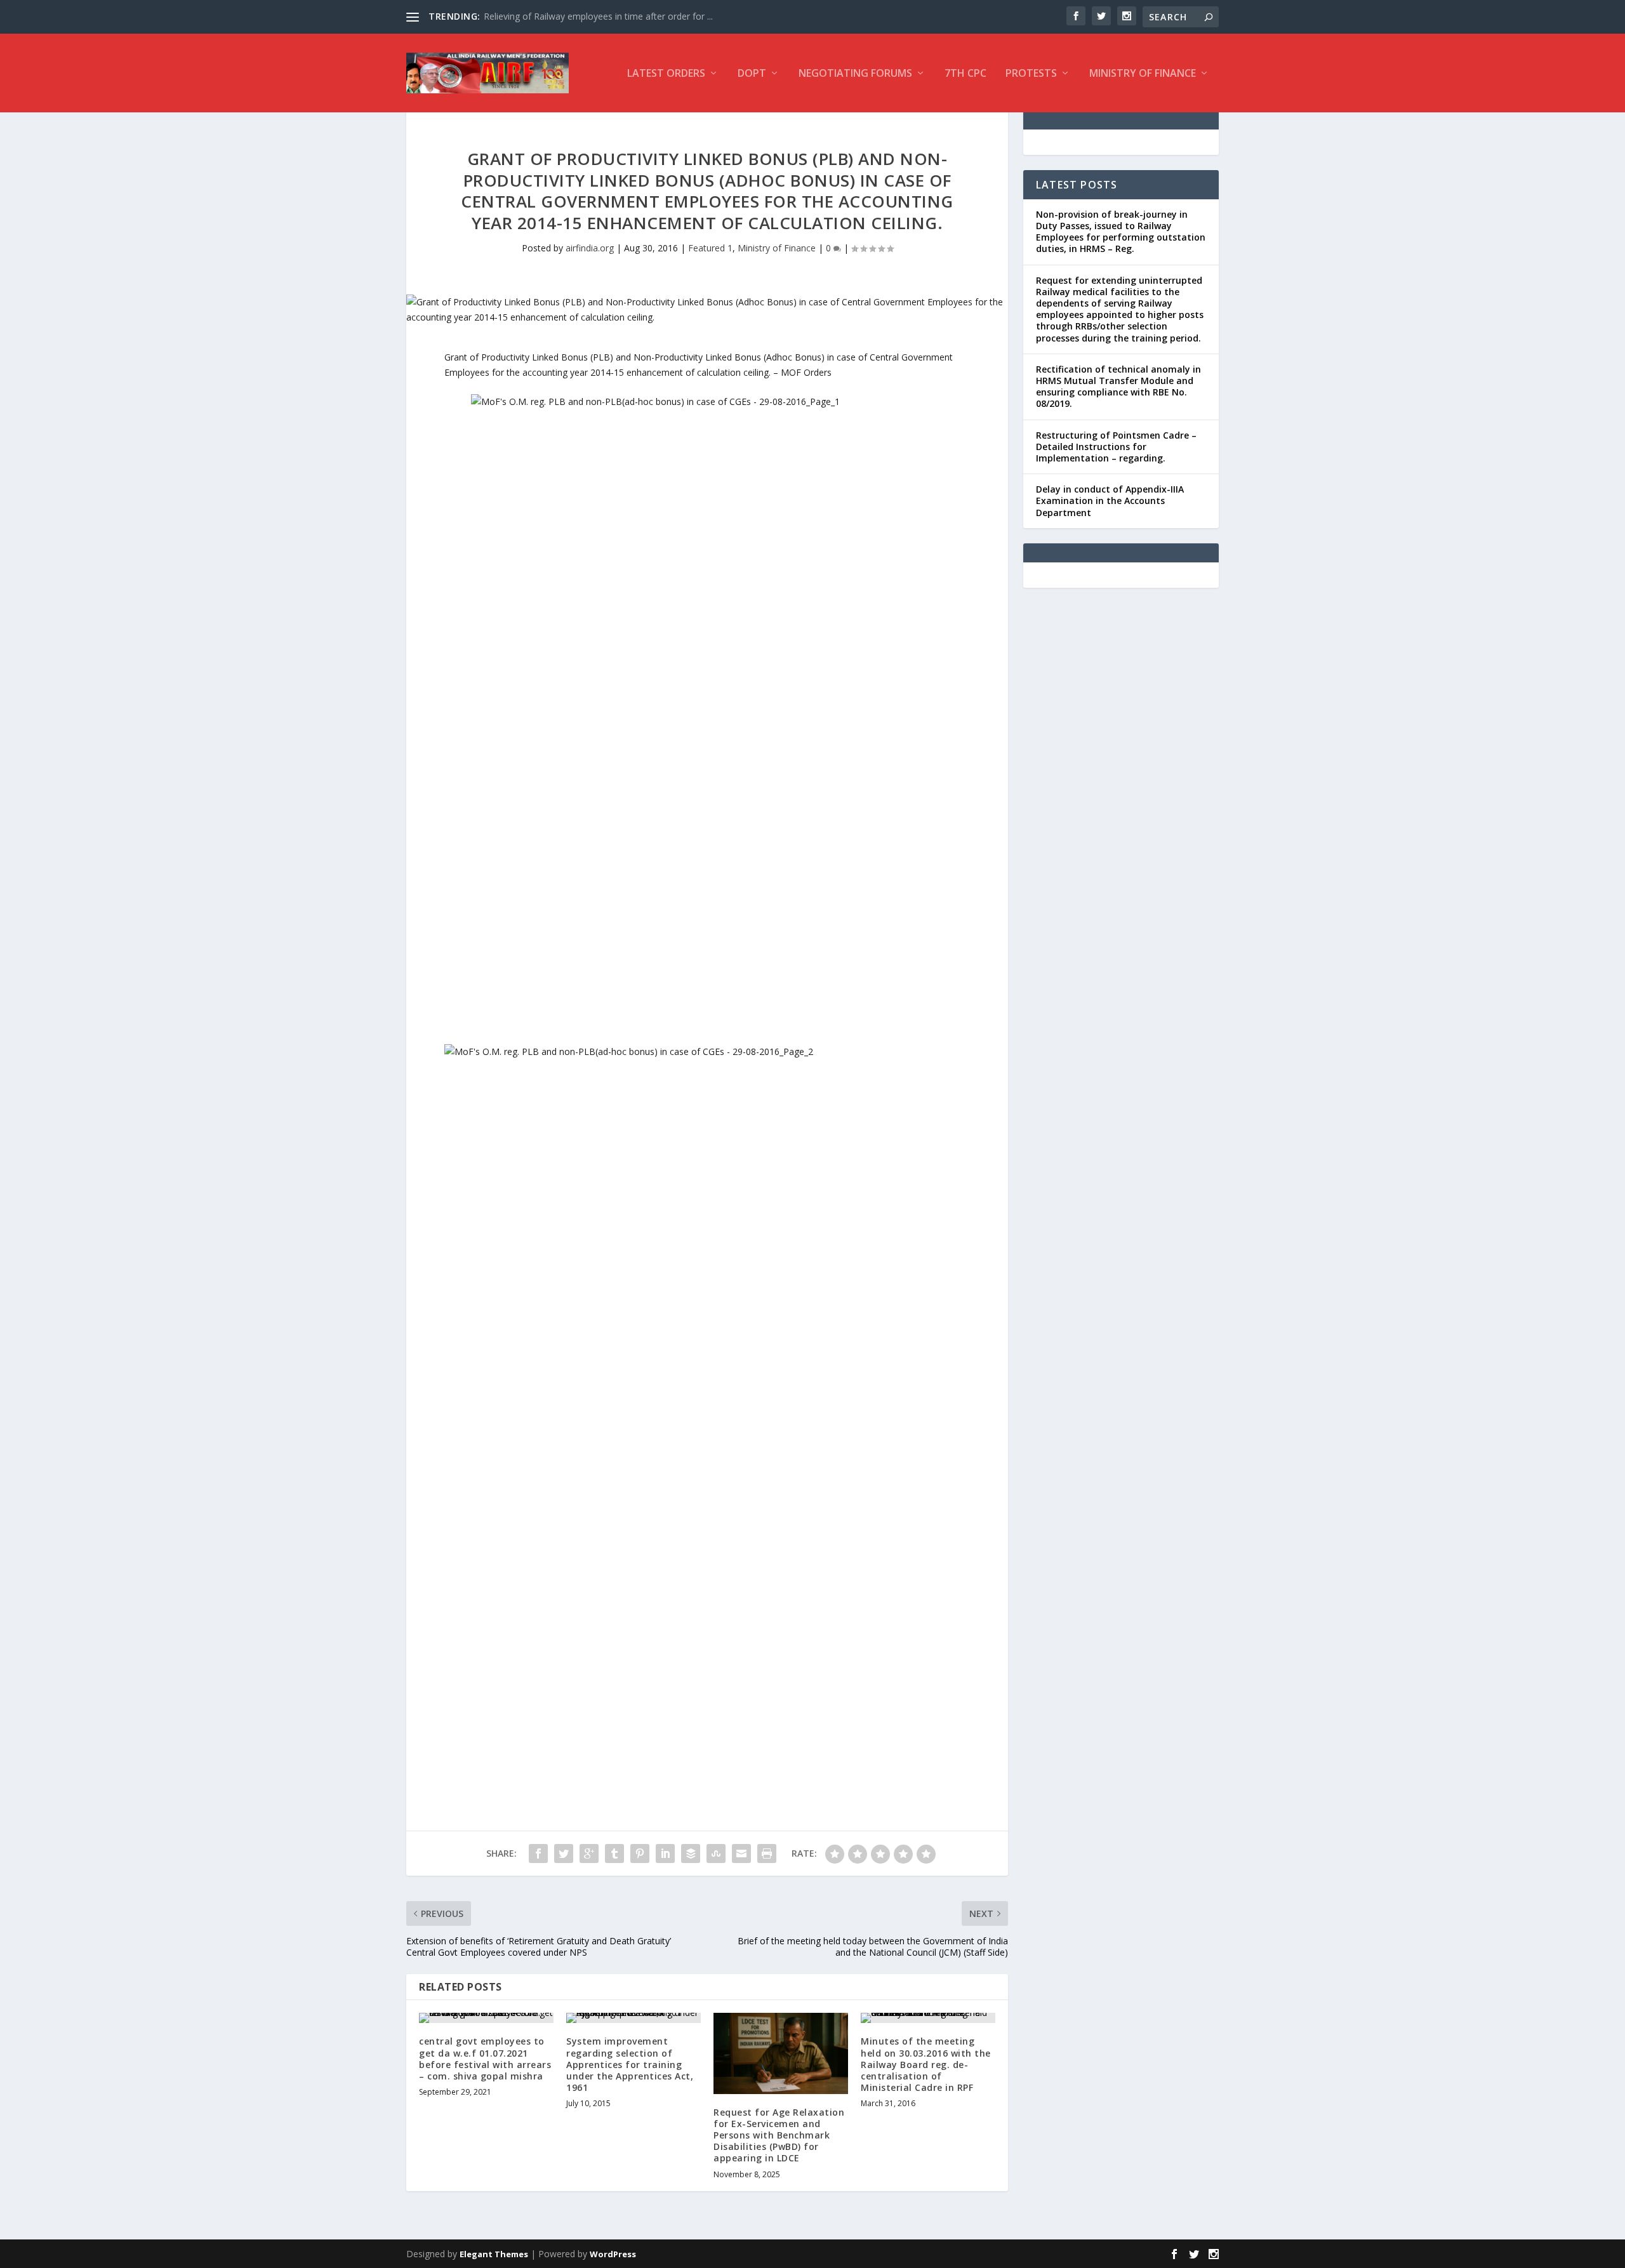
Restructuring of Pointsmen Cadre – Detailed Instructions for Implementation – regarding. (1116, 447)
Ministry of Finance (1143, 74)
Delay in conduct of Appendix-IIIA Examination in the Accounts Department (1110, 501)
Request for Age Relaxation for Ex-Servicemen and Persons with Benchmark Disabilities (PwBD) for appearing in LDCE (779, 2135)
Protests (1031, 74)
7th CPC (965, 74)
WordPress (613, 2254)
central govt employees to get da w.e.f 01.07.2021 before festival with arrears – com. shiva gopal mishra (485, 2059)
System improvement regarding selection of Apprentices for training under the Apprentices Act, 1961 (630, 2064)
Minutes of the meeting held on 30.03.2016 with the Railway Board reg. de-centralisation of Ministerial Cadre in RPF (926, 2064)
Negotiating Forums (855, 74)
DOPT (752, 74)
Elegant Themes (494, 2254)
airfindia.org (590, 248)
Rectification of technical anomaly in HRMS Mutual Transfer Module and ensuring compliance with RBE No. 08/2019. (1118, 387)
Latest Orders (666, 74)
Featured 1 (710, 248)
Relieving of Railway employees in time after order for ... (598, 16)
